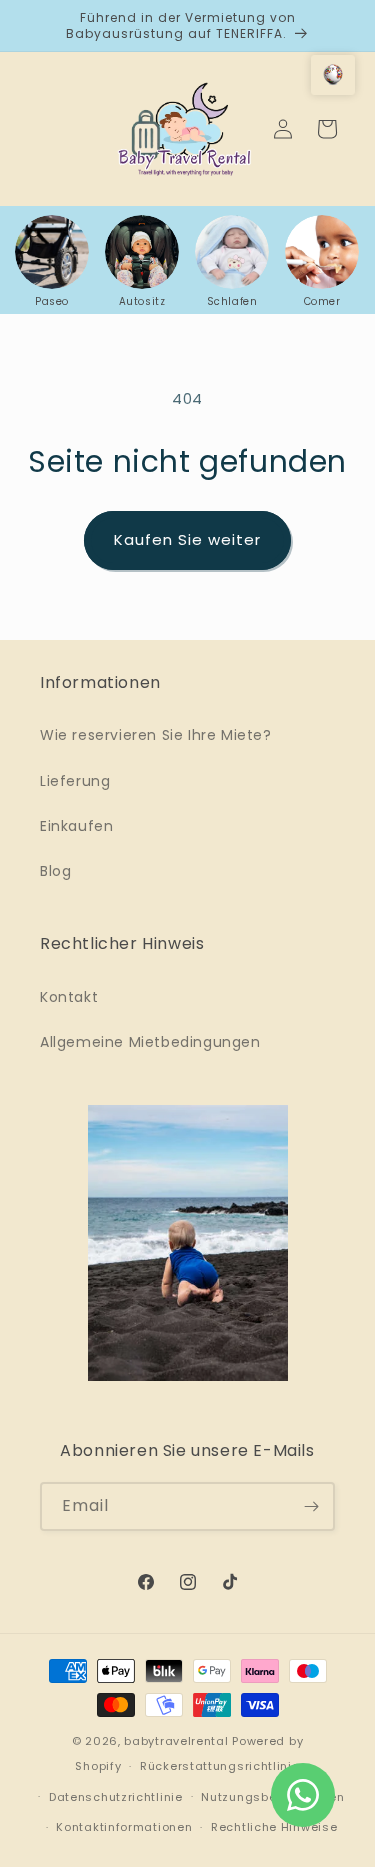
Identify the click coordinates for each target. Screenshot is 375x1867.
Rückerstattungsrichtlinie (220, 1766)
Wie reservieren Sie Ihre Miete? (156, 735)
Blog (55, 871)
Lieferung (75, 781)
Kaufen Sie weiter (187, 539)
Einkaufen (76, 826)
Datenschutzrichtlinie (116, 1797)
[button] (333, 75)
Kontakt (69, 997)
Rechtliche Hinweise (274, 1827)
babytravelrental (176, 1741)
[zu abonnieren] (311, 1506)
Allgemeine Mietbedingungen (150, 1042)
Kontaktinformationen (124, 1827)
